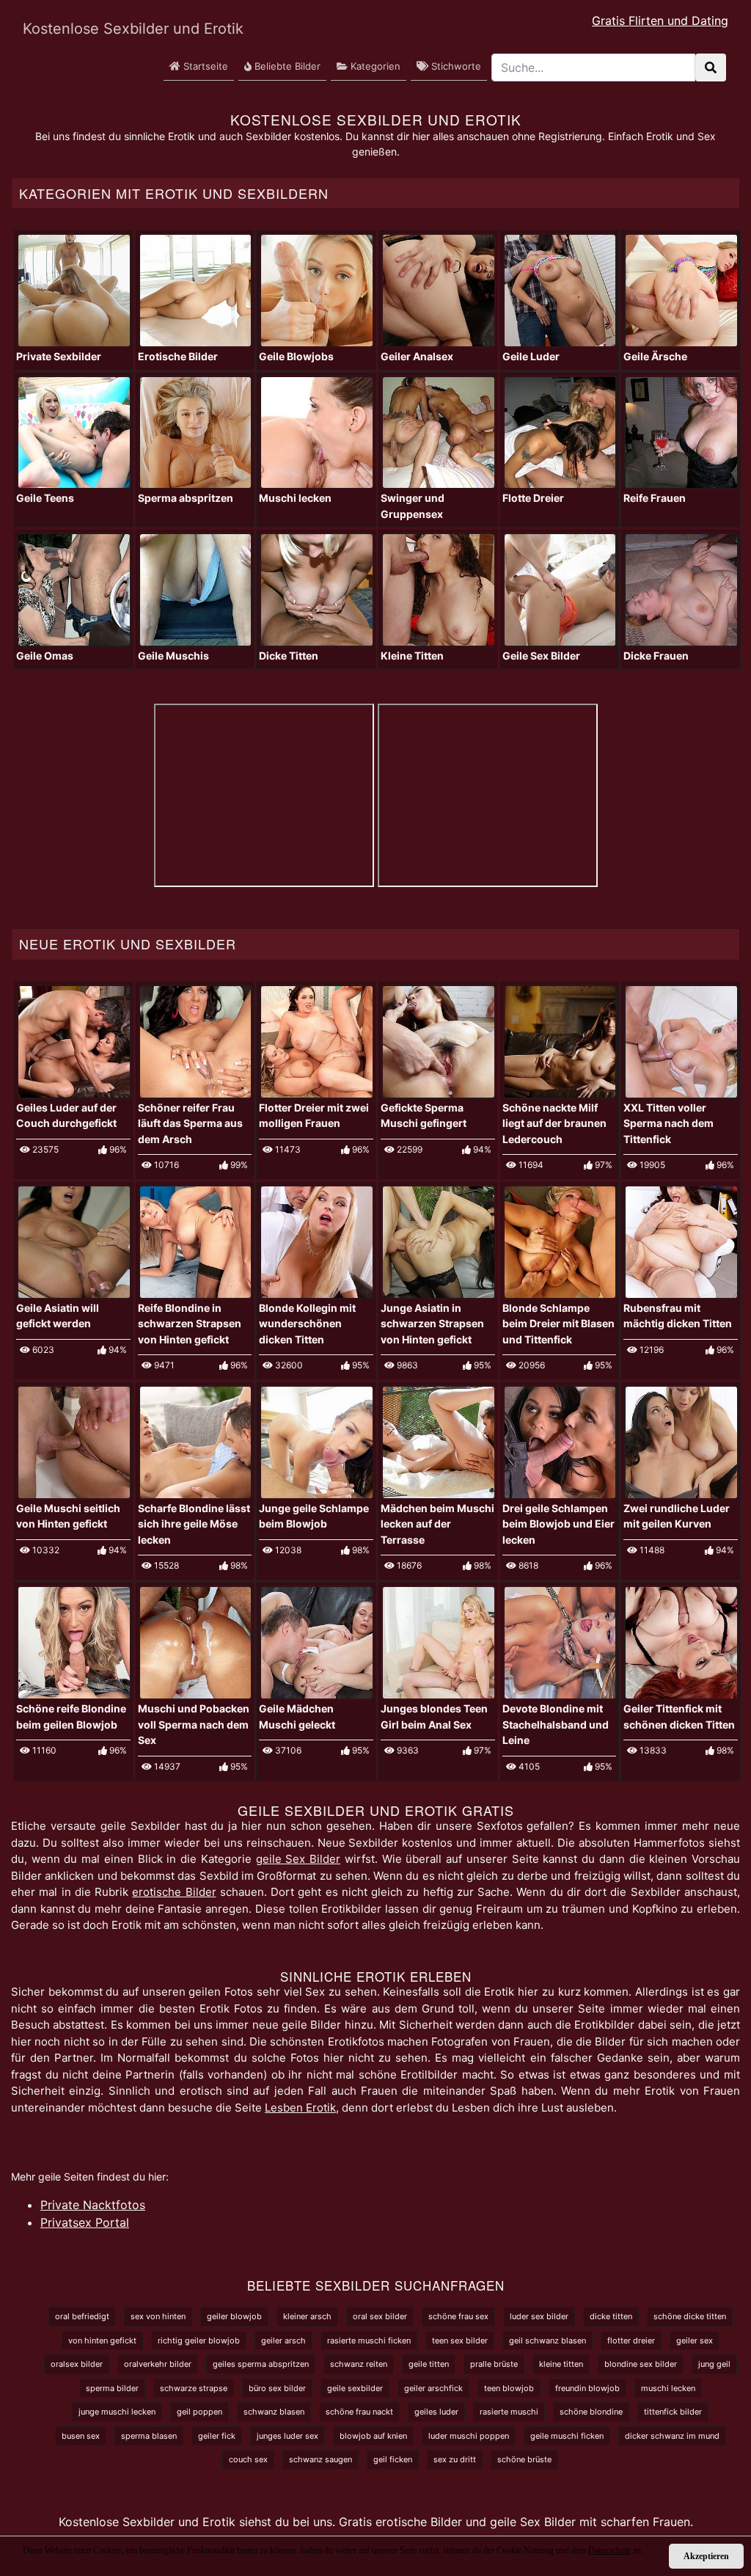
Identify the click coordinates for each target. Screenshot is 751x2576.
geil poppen (199, 2412)
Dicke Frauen (656, 656)
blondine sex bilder (641, 2364)
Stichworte (455, 66)
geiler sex (695, 2340)
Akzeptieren (706, 2556)
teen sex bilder (460, 2340)
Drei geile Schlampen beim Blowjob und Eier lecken (558, 1524)
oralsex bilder (77, 2364)
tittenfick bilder (673, 2412)
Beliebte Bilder (286, 66)
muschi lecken (668, 2388)
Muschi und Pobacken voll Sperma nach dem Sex (194, 1724)
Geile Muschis (173, 656)
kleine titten (561, 2364)
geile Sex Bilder (298, 1859)
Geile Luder (531, 356)
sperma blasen (149, 2436)
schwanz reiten (359, 2364)
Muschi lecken (295, 498)
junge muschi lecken (117, 2412)
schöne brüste (524, 2459)
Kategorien (374, 66)
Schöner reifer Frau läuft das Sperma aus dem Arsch (190, 1123)
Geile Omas (45, 656)
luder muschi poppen (469, 2436)
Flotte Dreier (533, 498)
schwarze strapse (194, 2388)
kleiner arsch (307, 2316)
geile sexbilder (355, 2388)
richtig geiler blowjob (199, 2340)
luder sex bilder (539, 2316)
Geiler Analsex (417, 356)
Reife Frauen (655, 498)
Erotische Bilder (178, 356)
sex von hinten (158, 2316)
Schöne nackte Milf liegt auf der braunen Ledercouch (554, 1123)
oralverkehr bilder (158, 2364)
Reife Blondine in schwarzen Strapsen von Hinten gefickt (190, 1324)
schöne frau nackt (359, 2412)
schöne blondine (591, 2412)
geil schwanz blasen (547, 2340)
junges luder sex (287, 2436)
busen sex (81, 2436)
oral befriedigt (82, 2316)
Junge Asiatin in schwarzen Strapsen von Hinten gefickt (432, 1324)
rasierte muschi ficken (369, 2340)
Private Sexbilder (59, 356)
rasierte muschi (509, 2412)
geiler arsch (283, 2340)
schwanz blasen (274, 2412)
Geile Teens (45, 498)
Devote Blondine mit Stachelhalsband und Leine (556, 1724)
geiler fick (217, 2436)
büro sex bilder (277, 2388)
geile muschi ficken (567, 2436)
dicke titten (611, 2316)
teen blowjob (509, 2388)
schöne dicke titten (690, 2316)
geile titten (429, 2364)
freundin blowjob (587, 2388)
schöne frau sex (458, 2316)
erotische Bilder (174, 1892)
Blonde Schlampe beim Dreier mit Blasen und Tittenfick (558, 1324)
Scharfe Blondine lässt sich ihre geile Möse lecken (194, 1524)
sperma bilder (112, 2388)
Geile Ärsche (655, 356)
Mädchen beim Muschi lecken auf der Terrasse (437, 1524)
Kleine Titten (412, 656)
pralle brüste (494, 2364)
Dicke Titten (289, 656)
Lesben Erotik (300, 2108)
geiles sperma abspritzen (261, 2364)
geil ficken (393, 2459)
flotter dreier (631, 2340)
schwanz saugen (320, 2459)
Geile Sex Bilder (541, 656)
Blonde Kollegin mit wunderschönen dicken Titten (307, 1324)
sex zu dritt (455, 2459)
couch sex (248, 2459)
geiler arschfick (433, 2388)
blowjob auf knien (373, 2436)
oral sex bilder (380, 2316)
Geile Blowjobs (296, 356)
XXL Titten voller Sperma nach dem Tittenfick (668, 1123)
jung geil (714, 2364)
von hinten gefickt (102, 2340)
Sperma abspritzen (186, 498)
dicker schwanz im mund (672, 2436)
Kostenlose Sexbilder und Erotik (111, 29)
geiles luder (436, 2412)
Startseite (204, 66)
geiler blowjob (234, 2316)
